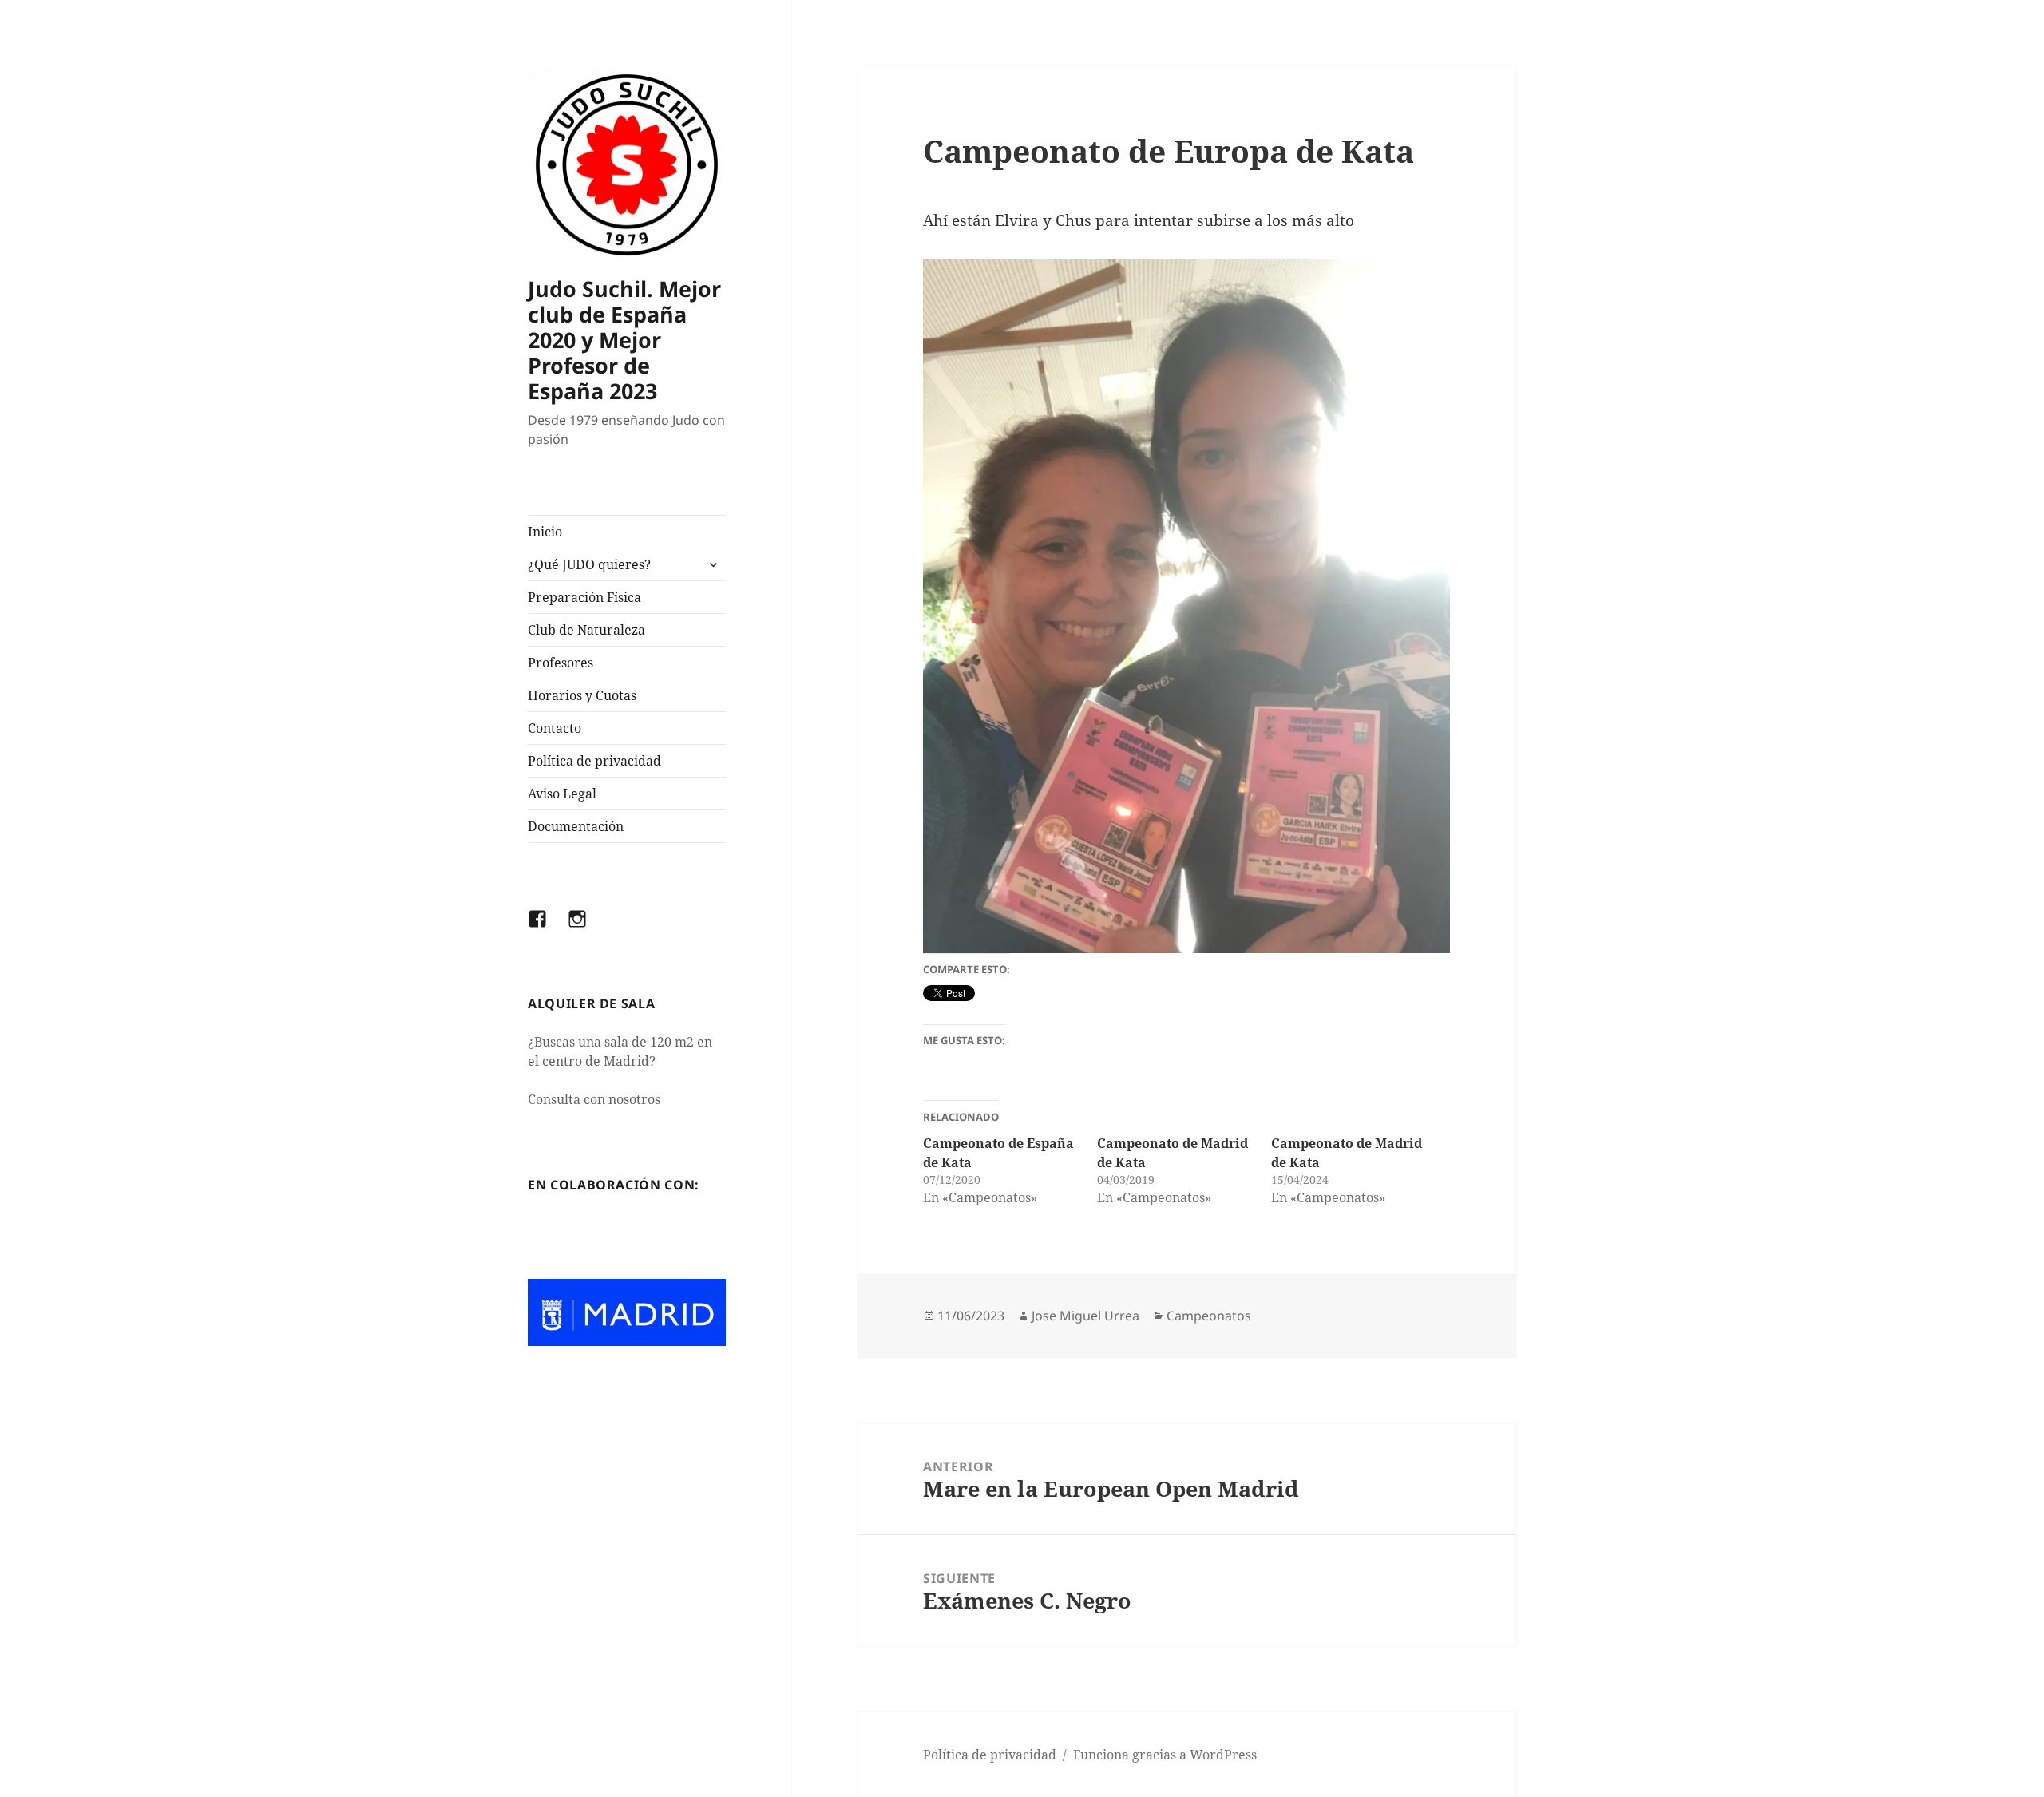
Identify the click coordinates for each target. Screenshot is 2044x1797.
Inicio (545, 532)
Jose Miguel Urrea (1085, 1316)
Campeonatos (1209, 1316)
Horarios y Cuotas (582, 695)
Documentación (576, 826)
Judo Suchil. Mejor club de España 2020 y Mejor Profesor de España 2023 (624, 340)
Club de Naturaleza (586, 630)
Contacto (555, 728)
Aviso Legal (562, 794)
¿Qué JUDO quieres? (589, 564)
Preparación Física (584, 597)
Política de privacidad (594, 761)
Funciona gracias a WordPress (1165, 1755)
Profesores (561, 663)
